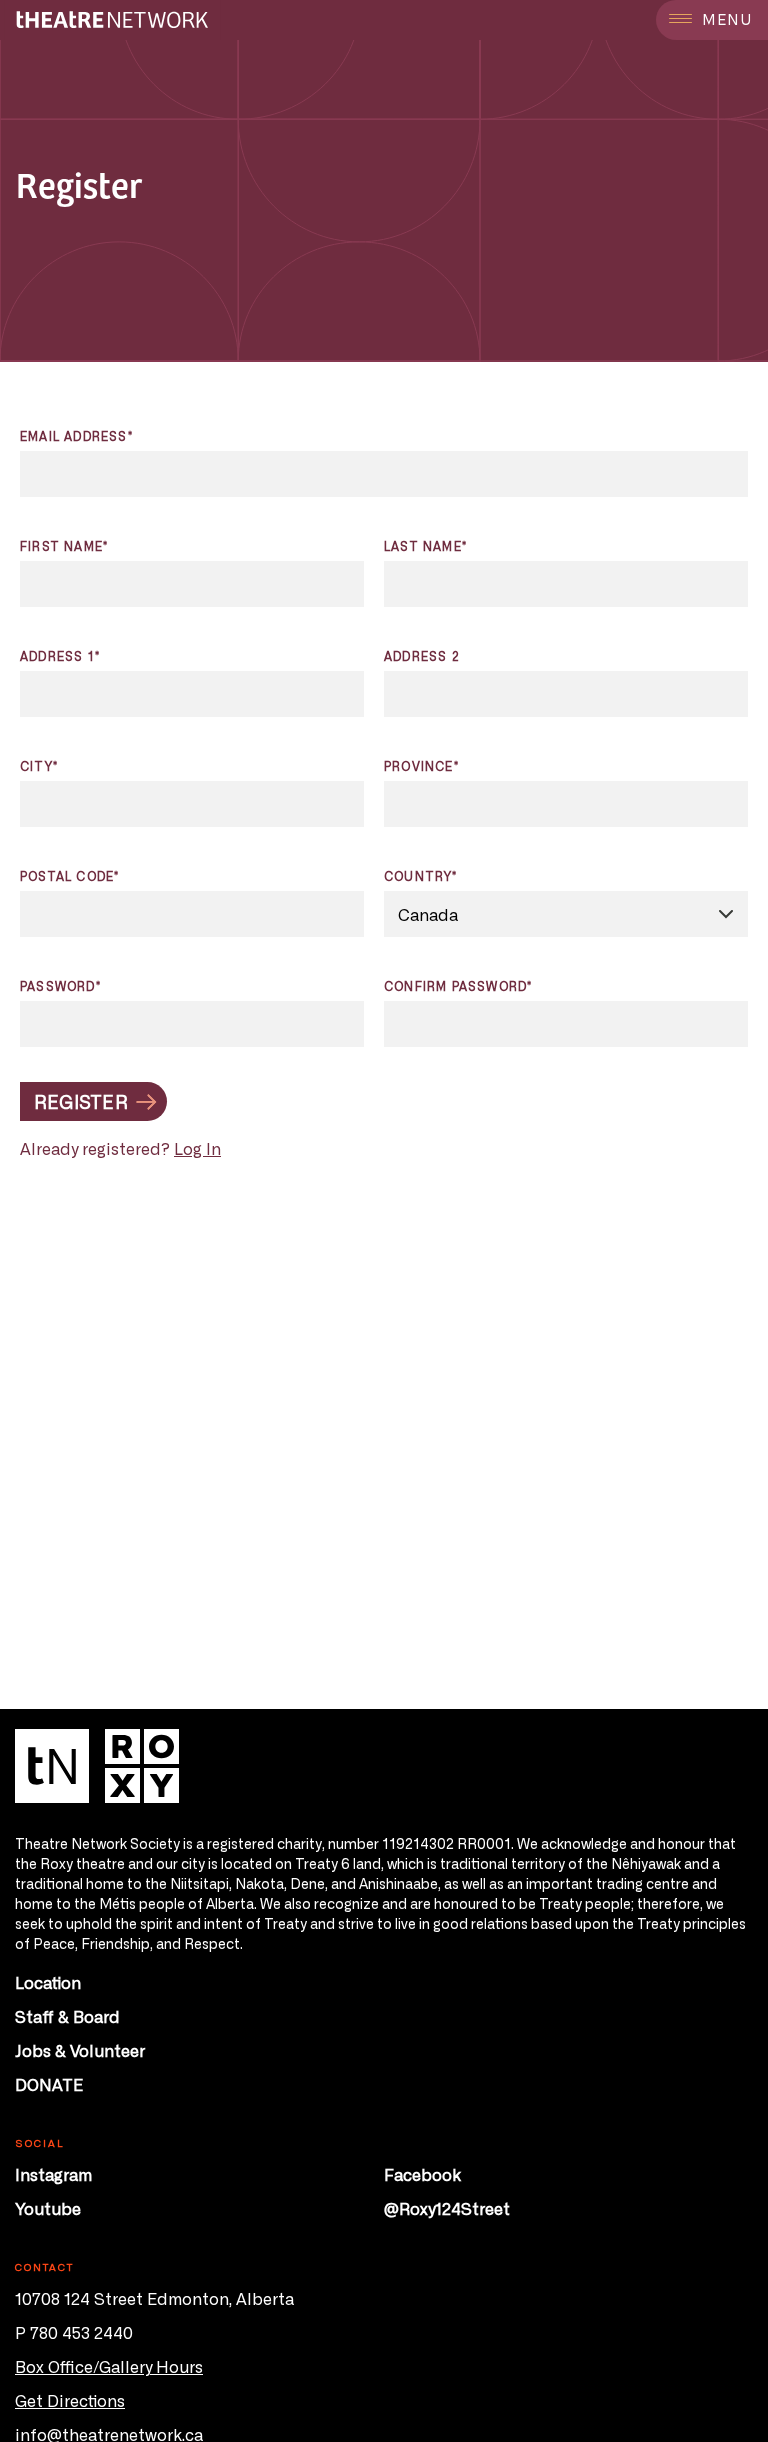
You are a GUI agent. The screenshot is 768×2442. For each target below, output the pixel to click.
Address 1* (60, 656)
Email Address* (76, 436)
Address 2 (422, 656)
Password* (60, 986)
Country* (421, 876)
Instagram (53, 2174)
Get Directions (70, 2400)
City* (39, 766)
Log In (197, 1148)
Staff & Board (67, 2016)
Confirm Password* (458, 986)
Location (48, 1982)
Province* (421, 766)
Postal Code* (69, 876)
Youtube (48, 2208)
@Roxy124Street (447, 2208)
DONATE (49, 2084)
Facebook (422, 2174)
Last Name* (425, 546)
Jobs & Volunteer (80, 2050)
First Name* (64, 546)
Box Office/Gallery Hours (109, 2366)
